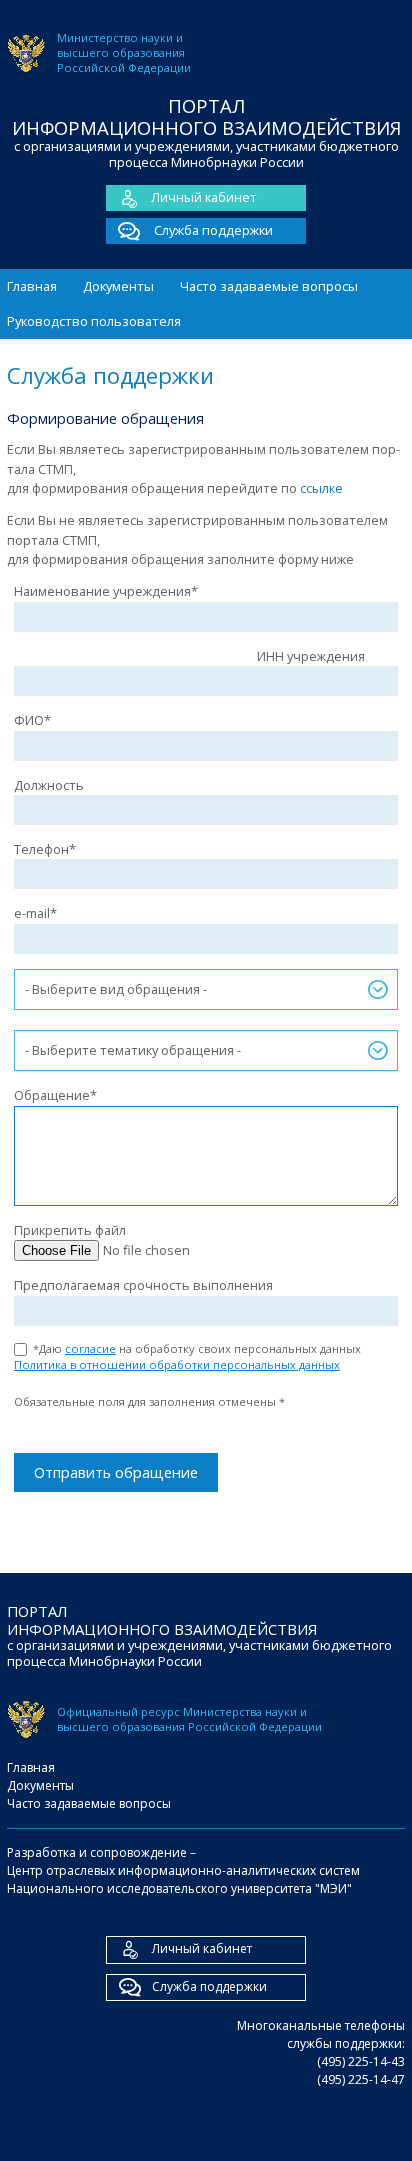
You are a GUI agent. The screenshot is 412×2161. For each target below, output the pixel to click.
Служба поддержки (212, 230)
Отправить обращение (116, 1472)
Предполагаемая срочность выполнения (143, 1285)
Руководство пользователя (94, 321)
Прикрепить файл (70, 1230)
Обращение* (55, 1095)
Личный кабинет (204, 197)
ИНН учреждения (311, 656)
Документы (118, 286)
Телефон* (45, 849)
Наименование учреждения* (106, 591)
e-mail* (35, 913)
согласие (90, 1348)
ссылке (321, 488)
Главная (32, 286)
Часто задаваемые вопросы (269, 286)
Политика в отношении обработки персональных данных (177, 1364)
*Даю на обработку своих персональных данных (193, 1357)
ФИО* (32, 720)
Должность (49, 785)
